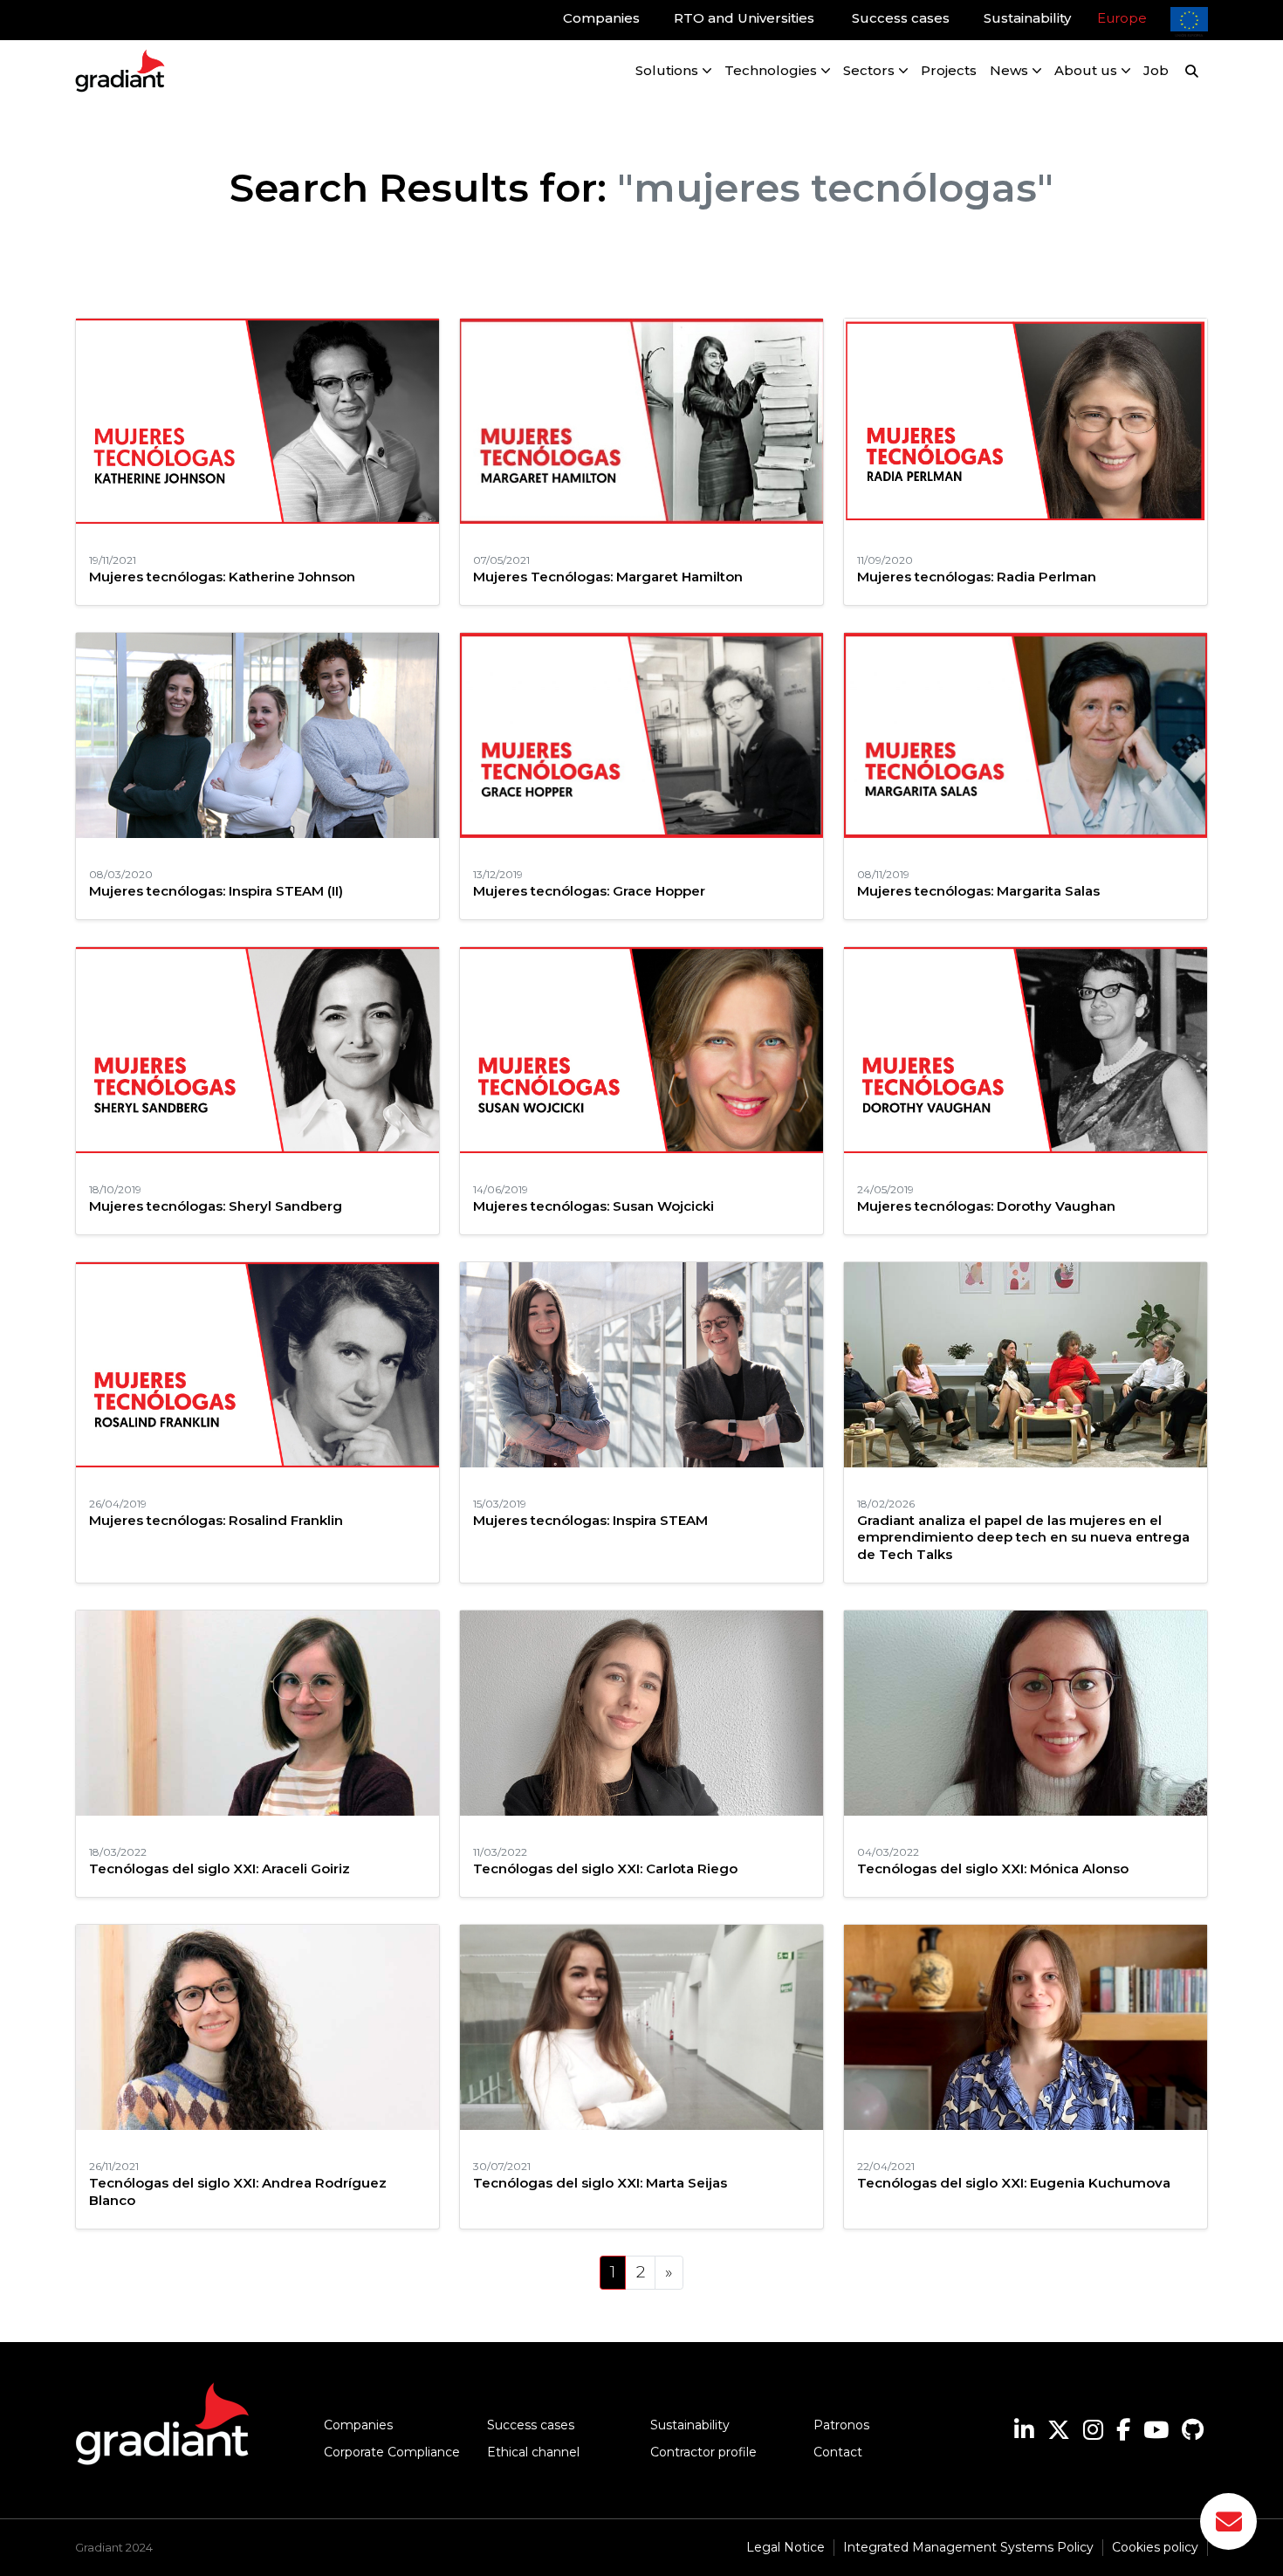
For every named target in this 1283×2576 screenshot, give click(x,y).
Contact (838, 2452)
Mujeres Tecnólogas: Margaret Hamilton (608, 577)
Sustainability (690, 2425)
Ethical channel (533, 2452)
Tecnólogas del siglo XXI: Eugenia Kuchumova (1014, 2183)
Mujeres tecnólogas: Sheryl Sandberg (216, 1206)
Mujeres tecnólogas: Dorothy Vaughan (986, 1206)
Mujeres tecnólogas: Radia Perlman (977, 577)
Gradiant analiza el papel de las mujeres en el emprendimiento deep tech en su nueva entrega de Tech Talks (1023, 1537)
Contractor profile (703, 2452)
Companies (358, 2425)
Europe (1122, 18)
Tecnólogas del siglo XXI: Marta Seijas (600, 2183)
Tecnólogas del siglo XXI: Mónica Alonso (993, 1868)
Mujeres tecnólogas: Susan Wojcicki (593, 1206)
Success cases (531, 2425)
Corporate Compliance (392, 2452)
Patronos (841, 2425)
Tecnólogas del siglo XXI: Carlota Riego (605, 1868)
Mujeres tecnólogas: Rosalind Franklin (216, 1520)
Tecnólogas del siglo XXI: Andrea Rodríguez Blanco (238, 2191)
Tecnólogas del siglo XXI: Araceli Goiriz (220, 1868)
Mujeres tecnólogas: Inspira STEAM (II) (216, 891)
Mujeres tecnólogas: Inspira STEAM (590, 1520)
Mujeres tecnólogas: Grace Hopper (589, 891)
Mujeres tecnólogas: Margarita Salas (978, 891)
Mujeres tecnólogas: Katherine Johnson (222, 577)
